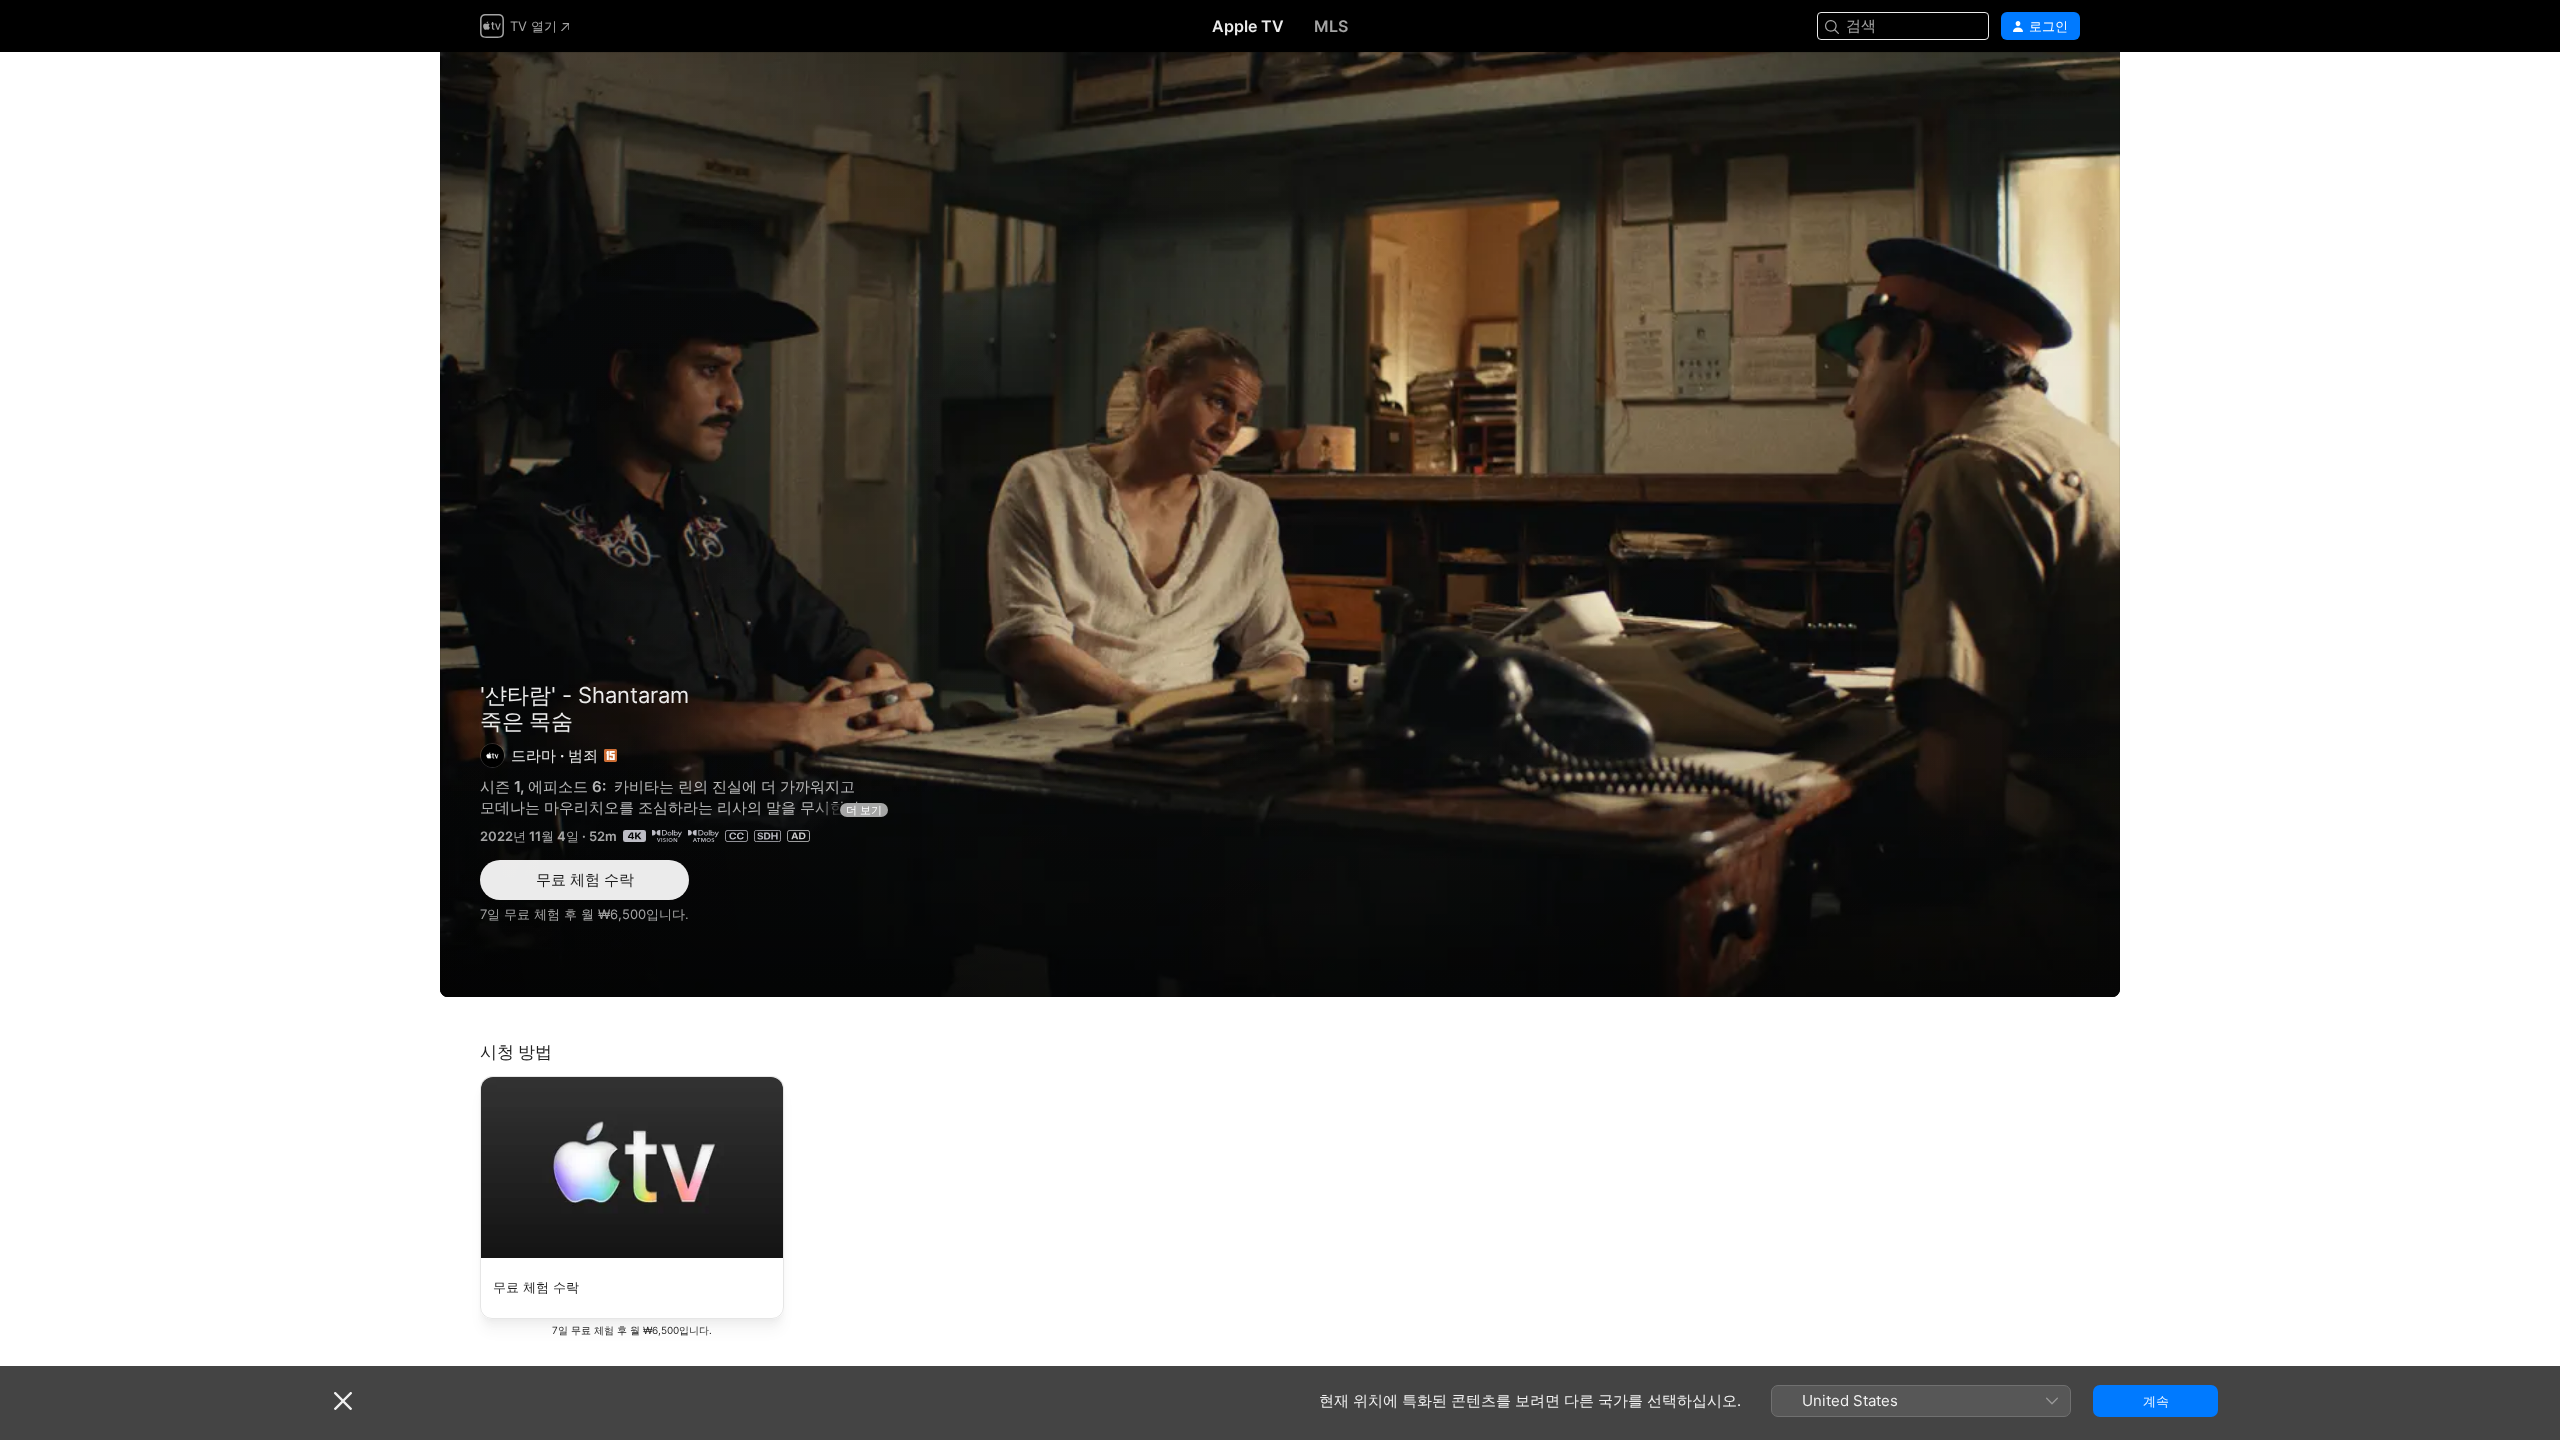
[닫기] (343, 1401)
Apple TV (1248, 26)
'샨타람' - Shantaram (584, 695)
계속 (2156, 1401)
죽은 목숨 (1280, 524)
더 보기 (864, 810)
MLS (1331, 26)
